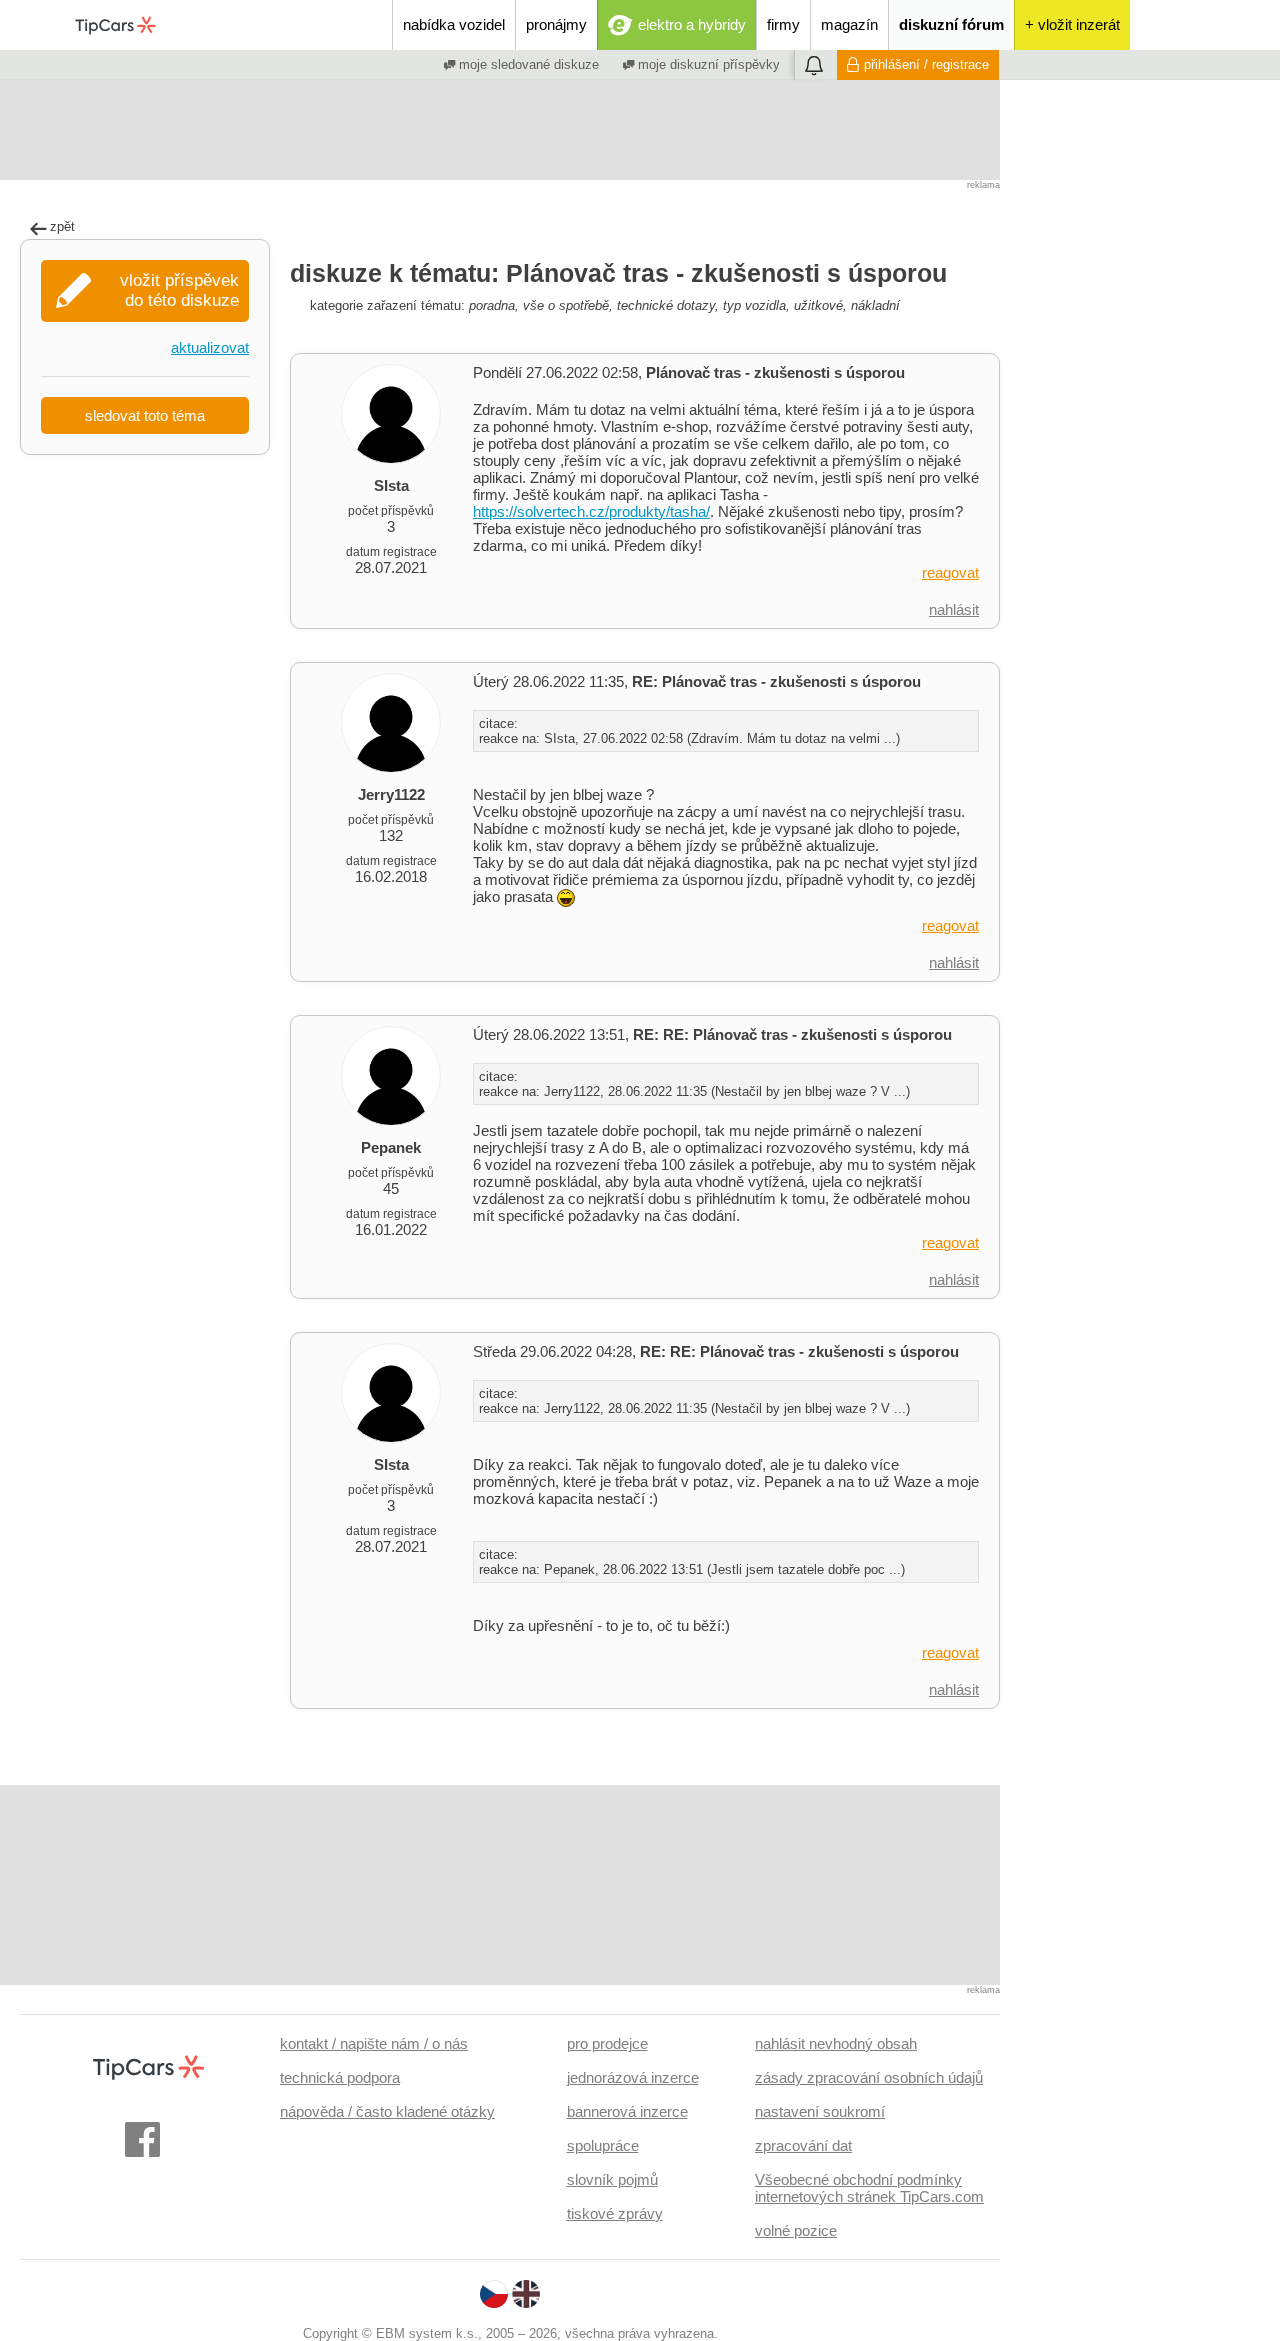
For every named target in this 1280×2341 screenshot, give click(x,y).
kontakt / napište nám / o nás (374, 2043)
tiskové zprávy (615, 2213)
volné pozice (796, 2230)
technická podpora (340, 2077)
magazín (849, 24)
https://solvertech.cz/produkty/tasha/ (591, 511)
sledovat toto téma (145, 415)
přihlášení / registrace (926, 64)
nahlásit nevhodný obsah (836, 2043)
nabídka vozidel (454, 24)
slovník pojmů (612, 2179)
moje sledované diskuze (527, 64)
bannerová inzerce (627, 2111)
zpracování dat (803, 2145)
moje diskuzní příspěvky (707, 64)
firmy (783, 24)
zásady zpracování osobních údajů (869, 2077)
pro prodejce (607, 2043)
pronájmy (556, 24)
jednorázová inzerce (633, 2077)
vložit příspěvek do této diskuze (179, 290)
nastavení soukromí (820, 2111)
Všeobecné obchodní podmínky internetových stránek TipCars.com (869, 2188)
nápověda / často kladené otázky (387, 2111)
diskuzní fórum (951, 24)
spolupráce (603, 2145)
